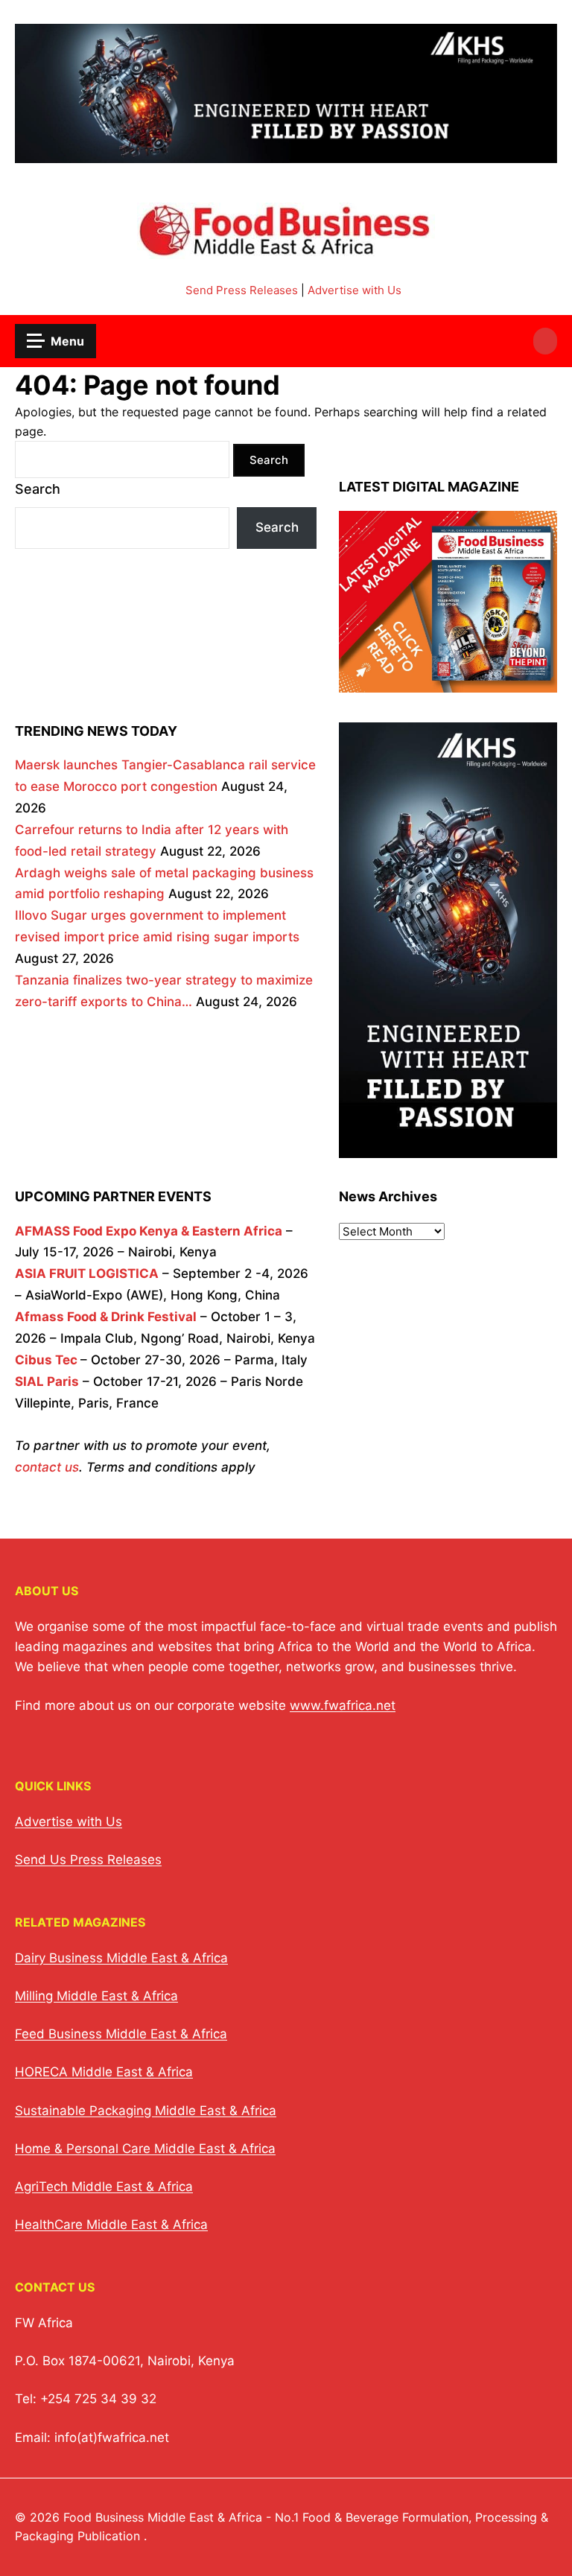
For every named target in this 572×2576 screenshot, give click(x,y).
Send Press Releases (242, 290)
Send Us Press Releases (88, 1860)
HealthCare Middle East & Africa (111, 2224)
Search (38, 489)
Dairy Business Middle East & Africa (121, 1958)
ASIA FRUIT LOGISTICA (87, 1273)
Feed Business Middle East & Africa (121, 2034)
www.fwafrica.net (343, 1705)
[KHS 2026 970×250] (286, 154)
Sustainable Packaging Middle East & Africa (146, 2111)
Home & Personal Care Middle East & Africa (145, 2149)
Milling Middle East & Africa (96, 1996)
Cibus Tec (46, 1360)
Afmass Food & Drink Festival (106, 1317)
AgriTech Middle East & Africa (104, 2187)
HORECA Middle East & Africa (104, 2072)
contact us (47, 1467)
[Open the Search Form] (545, 341)
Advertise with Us (355, 290)
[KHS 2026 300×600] (448, 1147)
